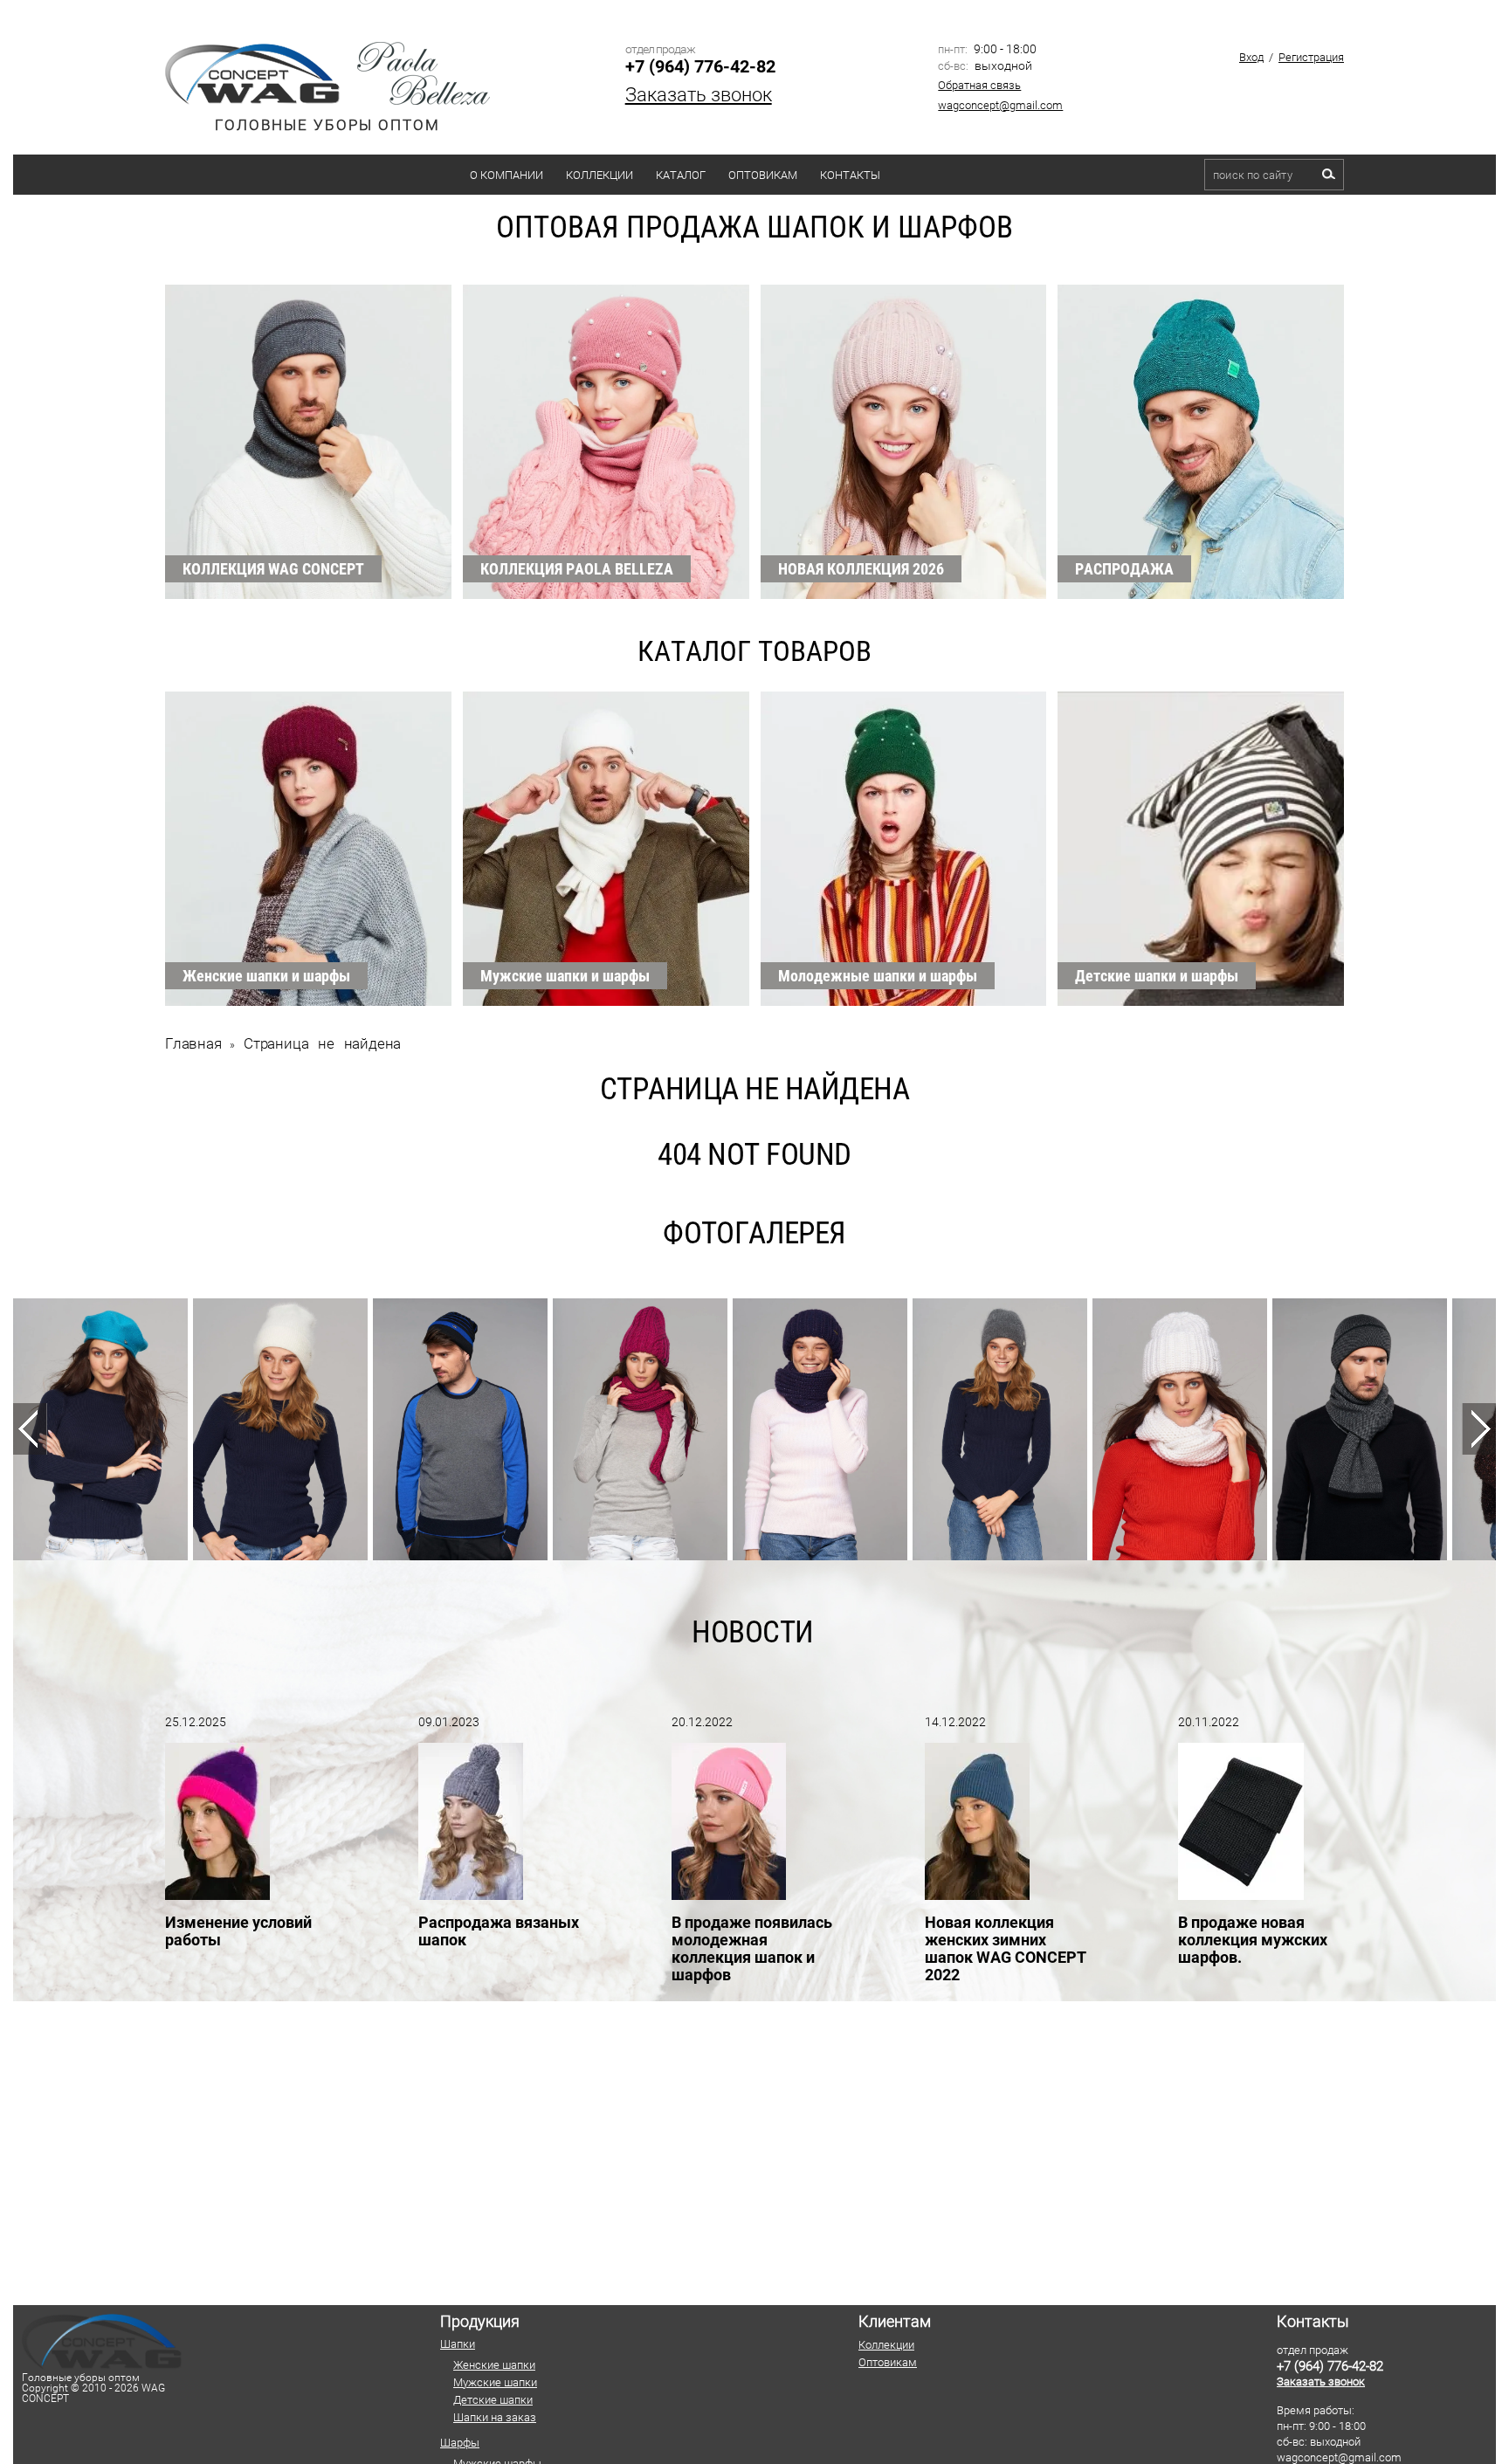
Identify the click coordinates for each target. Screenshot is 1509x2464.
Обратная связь (979, 85)
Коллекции (599, 175)
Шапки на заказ (495, 2417)
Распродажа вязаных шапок (499, 1931)
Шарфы (460, 2443)
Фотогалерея (754, 1233)
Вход (1251, 57)
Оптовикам (763, 175)
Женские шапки (494, 2365)
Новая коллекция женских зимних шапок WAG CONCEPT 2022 (1006, 1948)
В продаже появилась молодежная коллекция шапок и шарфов (752, 1948)
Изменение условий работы (238, 1931)
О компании (506, 175)
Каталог (681, 175)
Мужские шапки (495, 2382)
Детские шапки (493, 2400)
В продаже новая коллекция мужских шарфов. (1253, 1940)
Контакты (850, 175)
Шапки (458, 2344)
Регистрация (1311, 57)
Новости (753, 1632)
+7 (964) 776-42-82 (700, 66)
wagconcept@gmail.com (1000, 105)
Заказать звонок (699, 95)
